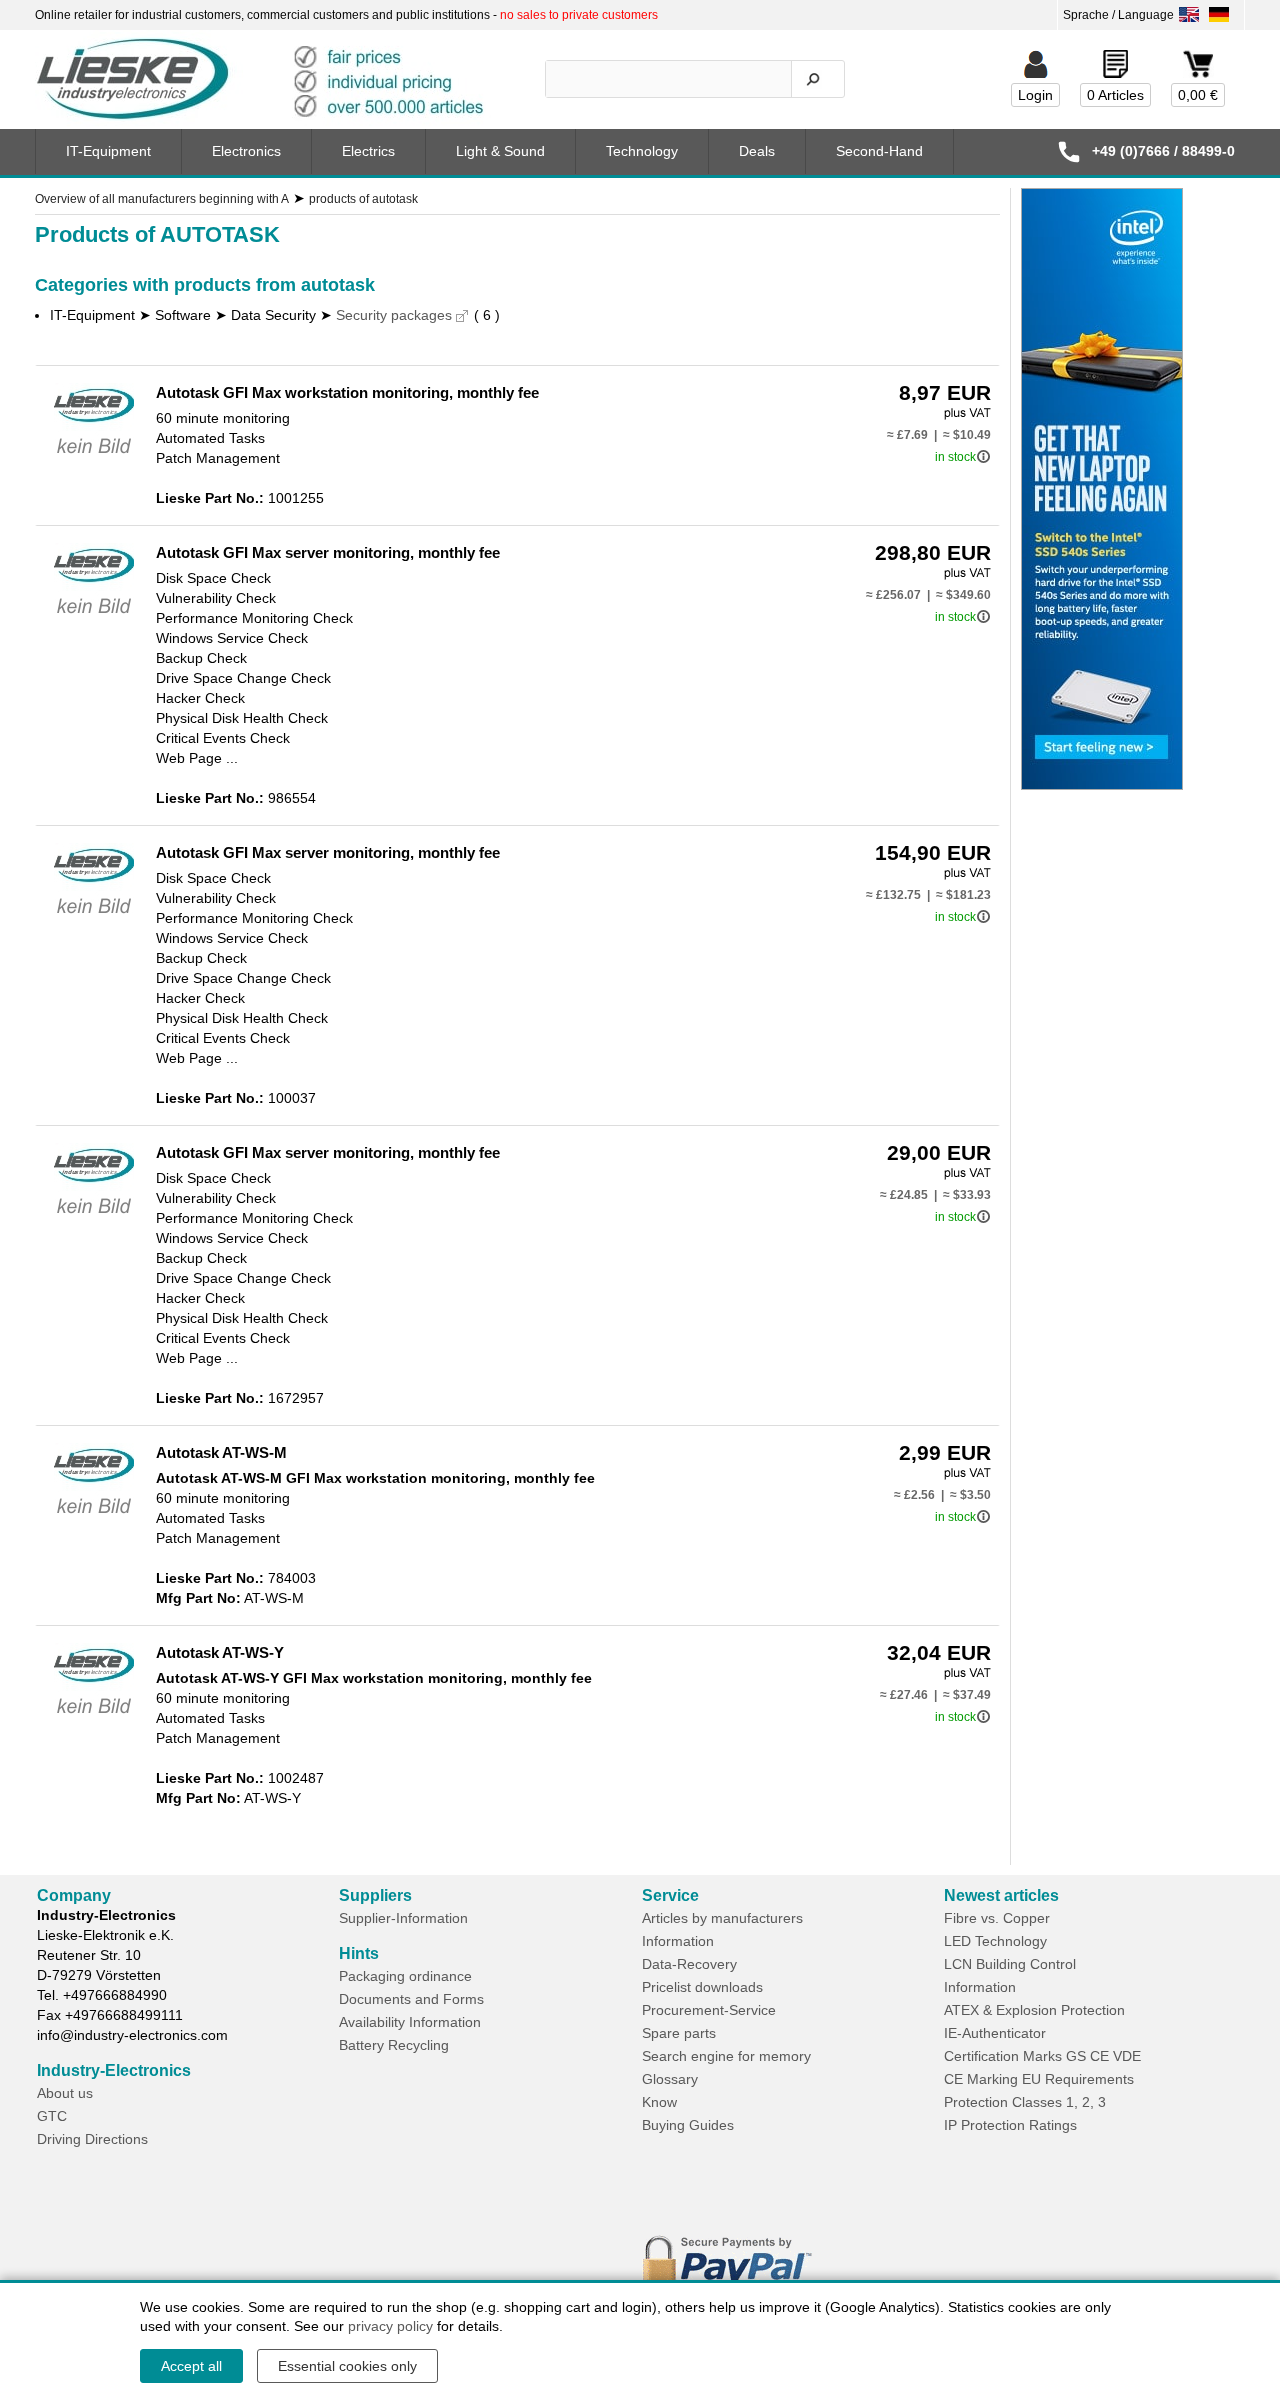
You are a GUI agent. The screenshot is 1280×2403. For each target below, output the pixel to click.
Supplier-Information (403, 1918)
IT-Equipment (108, 151)
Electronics (246, 151)
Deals (757, 151)
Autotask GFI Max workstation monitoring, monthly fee (347, 392)
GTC (52, 2116)
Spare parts (679, 2033)
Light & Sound (500, 151)
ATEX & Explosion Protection (1034, 2010)
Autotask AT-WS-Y (220, 1652)
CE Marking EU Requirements (1039, 2079)
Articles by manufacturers (722, 1918)
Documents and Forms (411, 1999)
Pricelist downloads (702, 1987)
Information (678, 1941)
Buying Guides (688, 2125)
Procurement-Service (709, 2010)
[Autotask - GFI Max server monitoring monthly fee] (94, 618)
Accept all (191, 2366)
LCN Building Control (1010, 1964)
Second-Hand (879, 151)
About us (65, 2093)
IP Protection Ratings (1010, 2125)
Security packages (394, 315)
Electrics (368, 151)
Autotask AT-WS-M (221, 1452)
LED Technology (995, 1941)
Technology (642, 151)
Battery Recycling (394, 2045)
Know (659, 2102)
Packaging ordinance (405, 1976)
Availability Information (410, 2022)
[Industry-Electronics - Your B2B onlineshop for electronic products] (269, 80)
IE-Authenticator (995, 2033)
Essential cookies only (347, 2366)
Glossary (670, 2079)
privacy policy (390, 2326)
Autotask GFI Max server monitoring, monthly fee (328, 552)
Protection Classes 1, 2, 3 (1025, 2102)
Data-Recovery (689, 1964)
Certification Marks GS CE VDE (1042, 2056)
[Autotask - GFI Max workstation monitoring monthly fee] (94, 458)
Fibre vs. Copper (997, 1918)
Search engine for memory (726, 2056)
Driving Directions (92, 2139)
